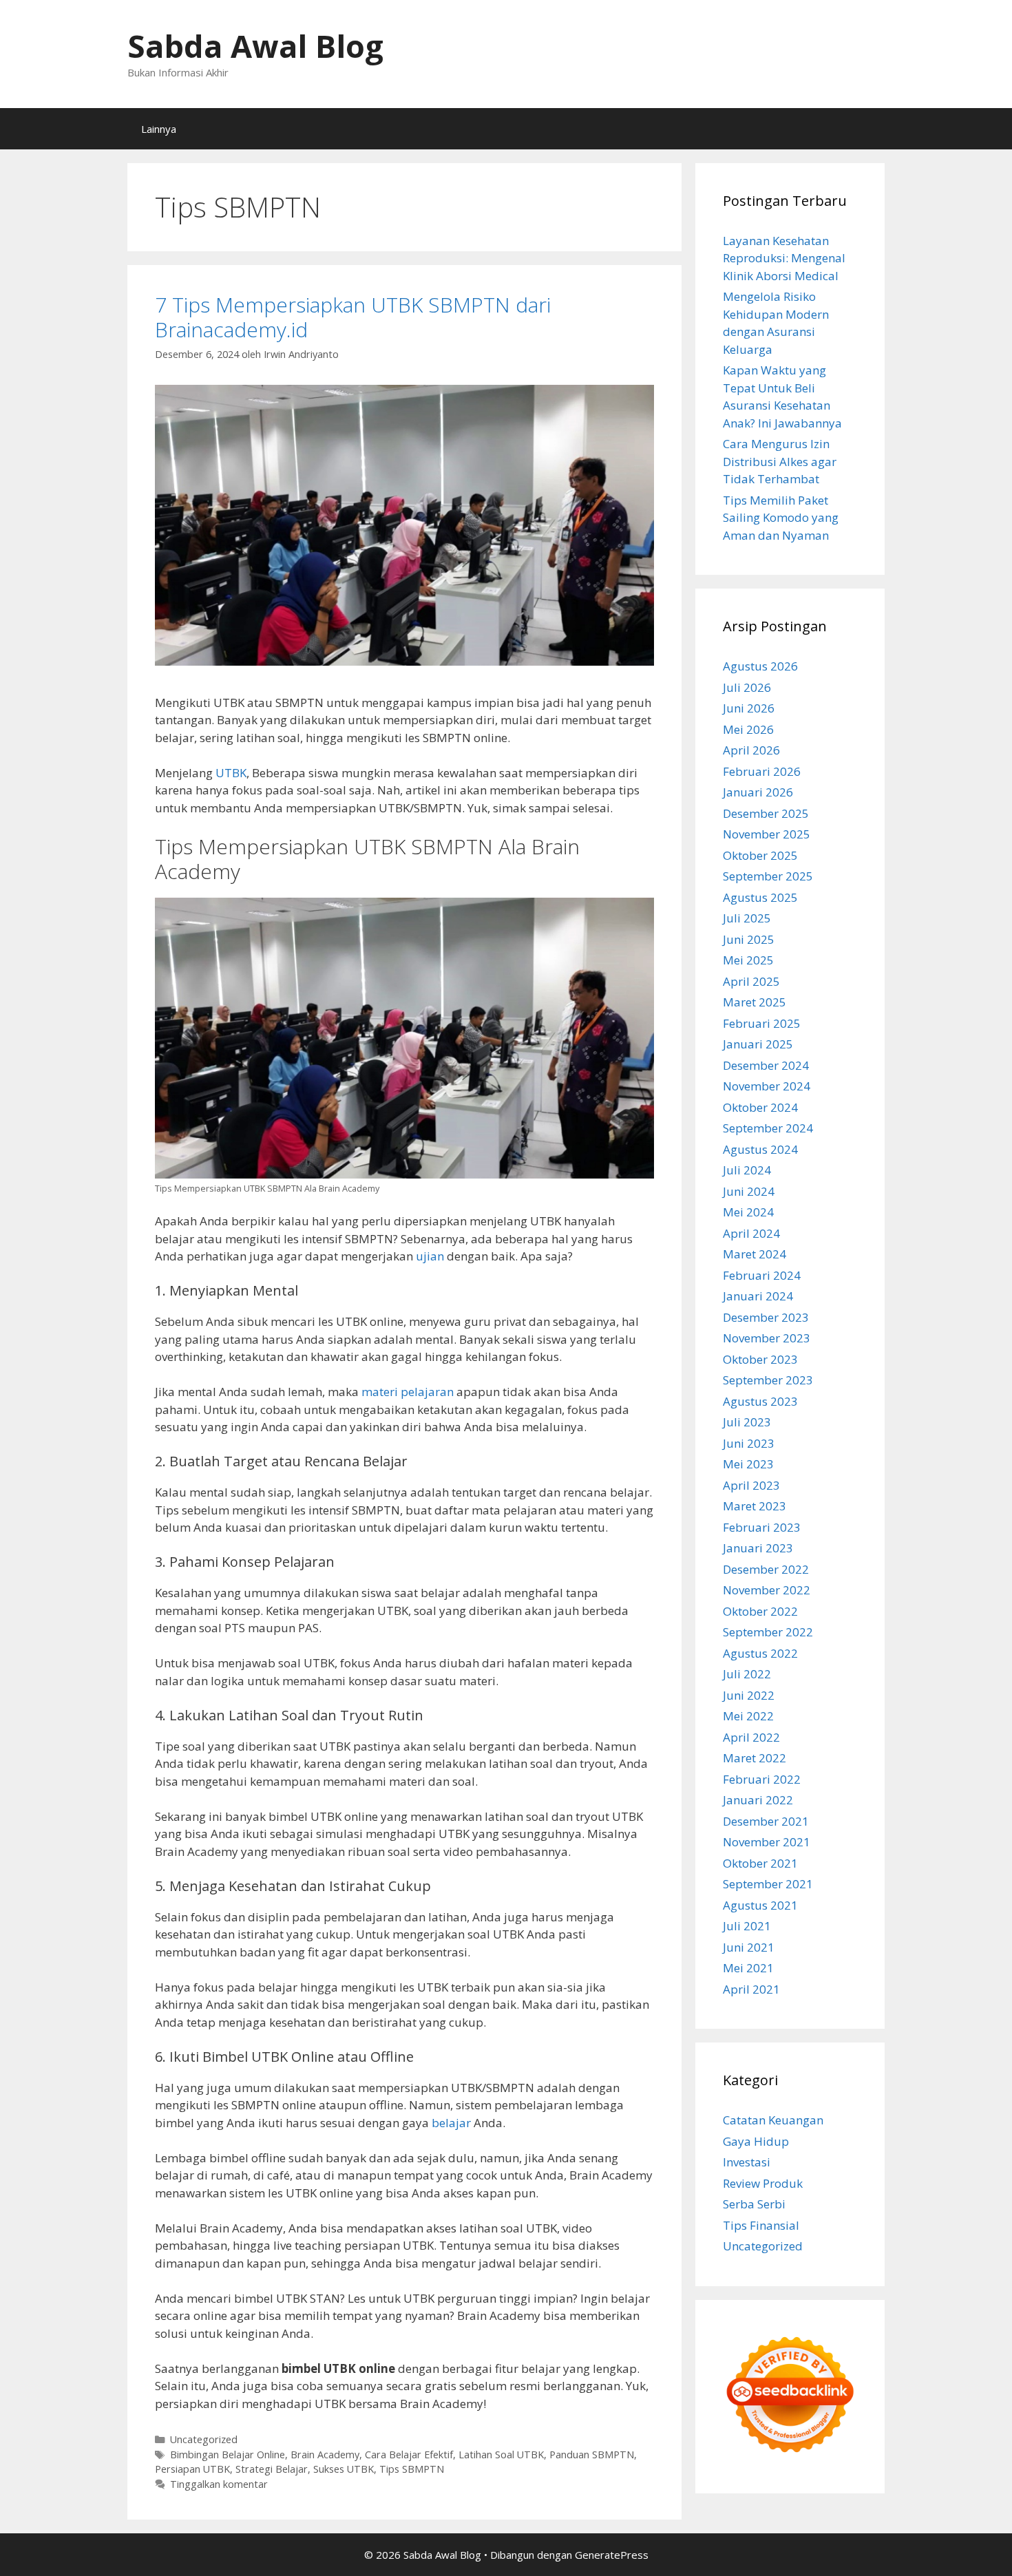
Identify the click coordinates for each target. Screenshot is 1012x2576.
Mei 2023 (748, 1464)
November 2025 (767, 834)
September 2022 (768, 1632)
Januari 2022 (758, 1800)
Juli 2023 (747, 1422)
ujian (430, 1256)
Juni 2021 (749, 1947)
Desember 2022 (766, 1569)
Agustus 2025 (760, 897)
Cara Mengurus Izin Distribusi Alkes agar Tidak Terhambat (780, 461)
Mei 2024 (748, 1212)
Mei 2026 (748, 729)
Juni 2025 (749, 939)
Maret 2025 (755, 1002)
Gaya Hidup (756, 2141)
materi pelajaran (408, 1392)
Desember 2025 (766, 813)
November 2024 (767, 1086)
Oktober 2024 (760, 1107)
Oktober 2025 (760, 855)
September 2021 (768, 1884)
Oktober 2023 (760, 1359)
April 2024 (751, 1233)
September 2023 (768, 1380)
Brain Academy (325, 2454)
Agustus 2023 (760, 1401)
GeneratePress (612, 2555)
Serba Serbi (754, 2204)
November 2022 (767, 1590)
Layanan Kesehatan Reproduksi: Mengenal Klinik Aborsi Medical (784, 258)
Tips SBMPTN (412, 2469)
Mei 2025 (748, 960)
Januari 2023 (758, 1548)
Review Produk (763, 2183)
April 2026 (751, 750)
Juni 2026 (749, 708)
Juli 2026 (747, 687)
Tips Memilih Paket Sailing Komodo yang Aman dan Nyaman (781, 518)
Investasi (747, 2162)
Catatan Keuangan (773, 2120)
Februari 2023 (762, 1527)
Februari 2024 (762, 1275)
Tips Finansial (761, 2225)
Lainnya (159, 129)
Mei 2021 (748, 1968)
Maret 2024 (755, 1254)
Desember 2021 (766, 1821)
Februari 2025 (762, 1023)
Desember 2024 (766, 1065)
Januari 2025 (758, 1044)
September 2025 (768, 876)
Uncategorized (204, 2439)
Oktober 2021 (760, 1863)
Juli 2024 (747, 1170)
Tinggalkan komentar (219, 2484)
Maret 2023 (755, 1506)
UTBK (231, 773)
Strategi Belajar (272, 2469)
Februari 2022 (762, 1779)
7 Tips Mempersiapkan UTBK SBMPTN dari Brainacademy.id (353, 317)
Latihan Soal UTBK (501, 2454)
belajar (451, 2123)
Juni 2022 (749, 1695)
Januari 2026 (758, 792)
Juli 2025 (747, 918)
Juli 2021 (747, 1926)
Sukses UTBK (344, 2469)
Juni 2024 (749, 1191)
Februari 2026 (762, 771)
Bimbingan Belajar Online (228, 2454)
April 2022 (751, 1737)
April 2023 (751, 1485)
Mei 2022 (748, 1716)
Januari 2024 (758, 1296)
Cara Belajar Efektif (409, 2454)
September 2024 (768, 1128)
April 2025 (751, 981)
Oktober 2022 (760, 1611)
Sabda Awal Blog (255, 46)
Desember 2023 (766, 1317)
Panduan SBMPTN (592, 2454)
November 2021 (767, 1842)
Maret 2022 (755, 1758)
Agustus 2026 (760, 666)
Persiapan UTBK (192, 2469)
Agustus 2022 (760, 1653)
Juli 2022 (747, 1674)
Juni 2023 (749, 1443)
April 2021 (751, 1989)
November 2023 (767, 1338)
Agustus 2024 (760, 1149)
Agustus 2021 (760, 1905)
